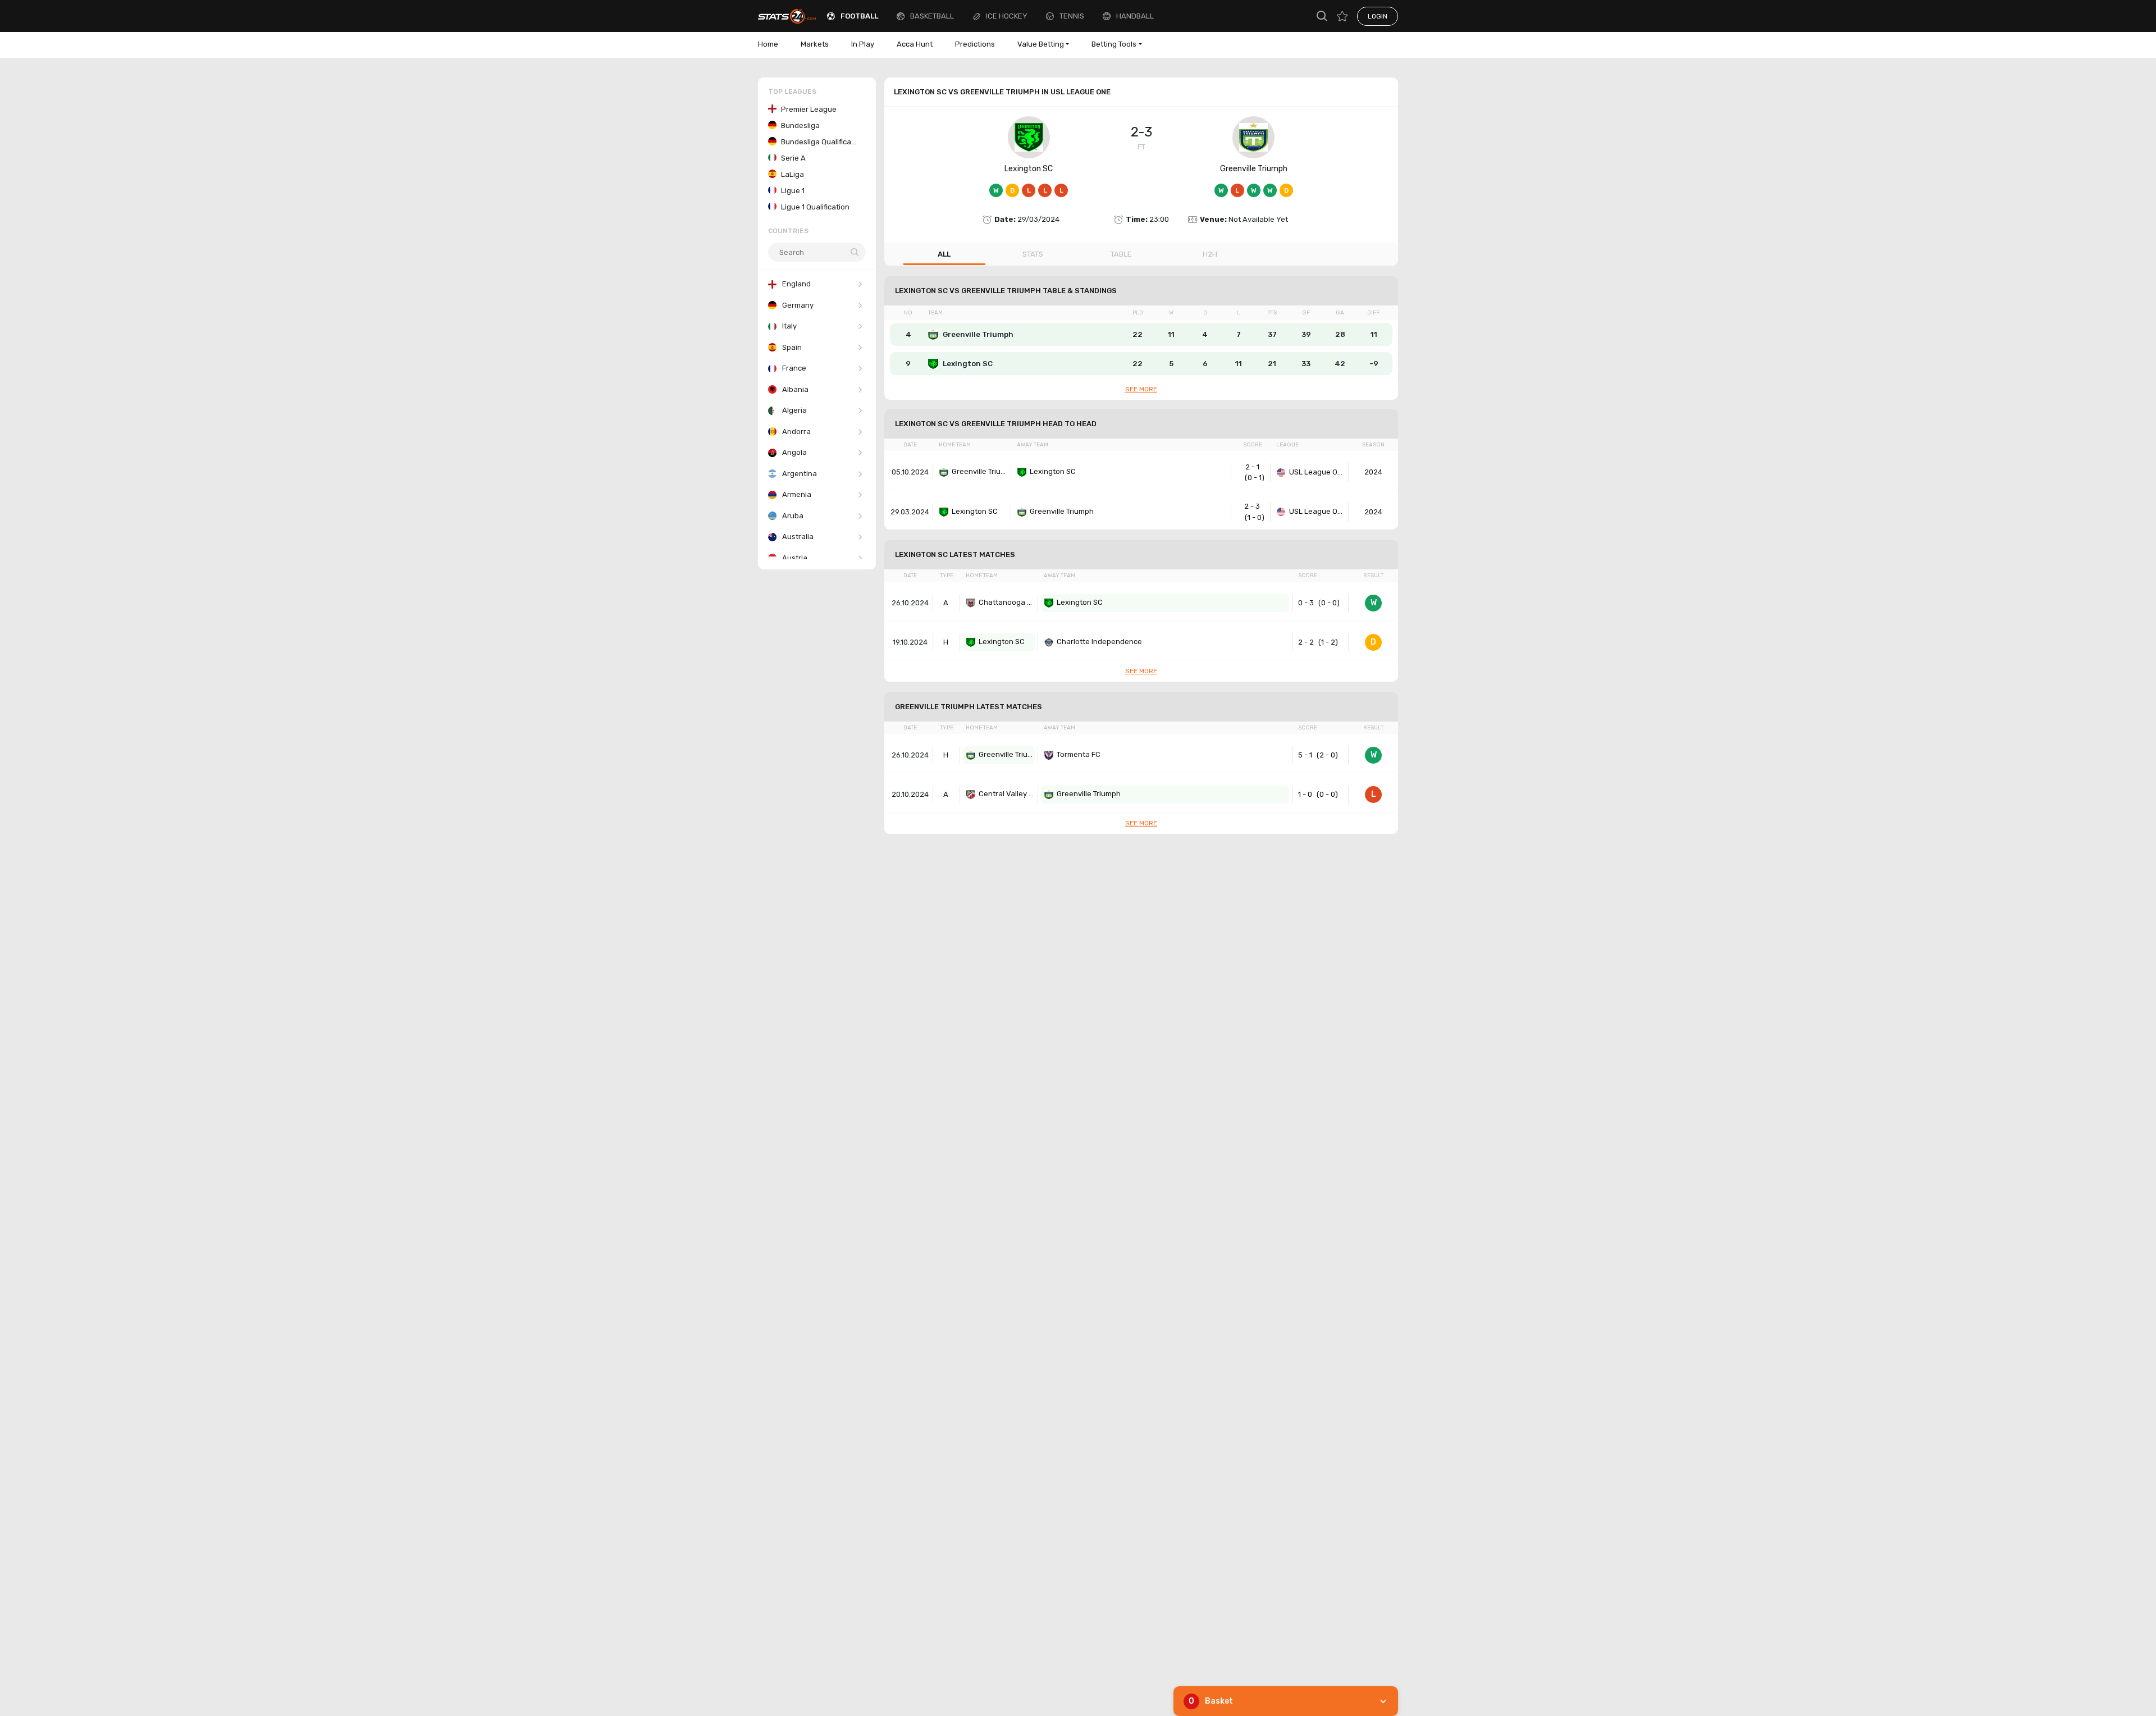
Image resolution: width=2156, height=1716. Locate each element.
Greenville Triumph (1254, 169)
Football (859, 16)
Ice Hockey (1007, 16)
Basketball (932, 16)
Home (768, 44)
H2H (1210, 254)
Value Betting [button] (1041, 44)
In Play (863, 44)
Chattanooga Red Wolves (1007, 602)
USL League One (1317, 472)
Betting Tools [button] (1114, 44)
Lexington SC (1029, 169)
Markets (815, 44)
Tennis (1072, 16)
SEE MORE (1141, 389)
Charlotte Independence (1099, 642)
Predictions (975, 44)
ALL (944, 254)
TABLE (1121, 254)
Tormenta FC (1079, 754)
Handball (1135, 16)
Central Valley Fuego (1007, 794)
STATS (1033, 254)
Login (1378, 16)
